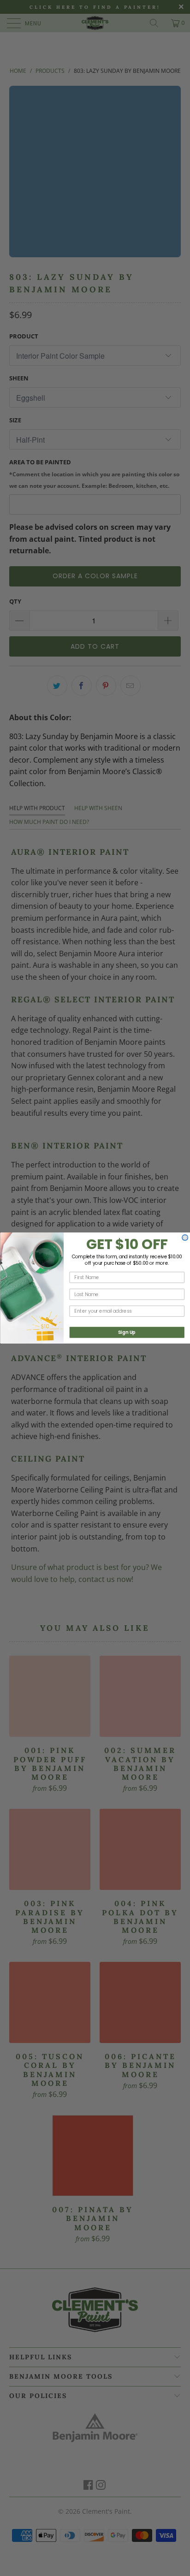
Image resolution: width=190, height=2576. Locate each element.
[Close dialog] (185, 1238)
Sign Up (126, 1332)
